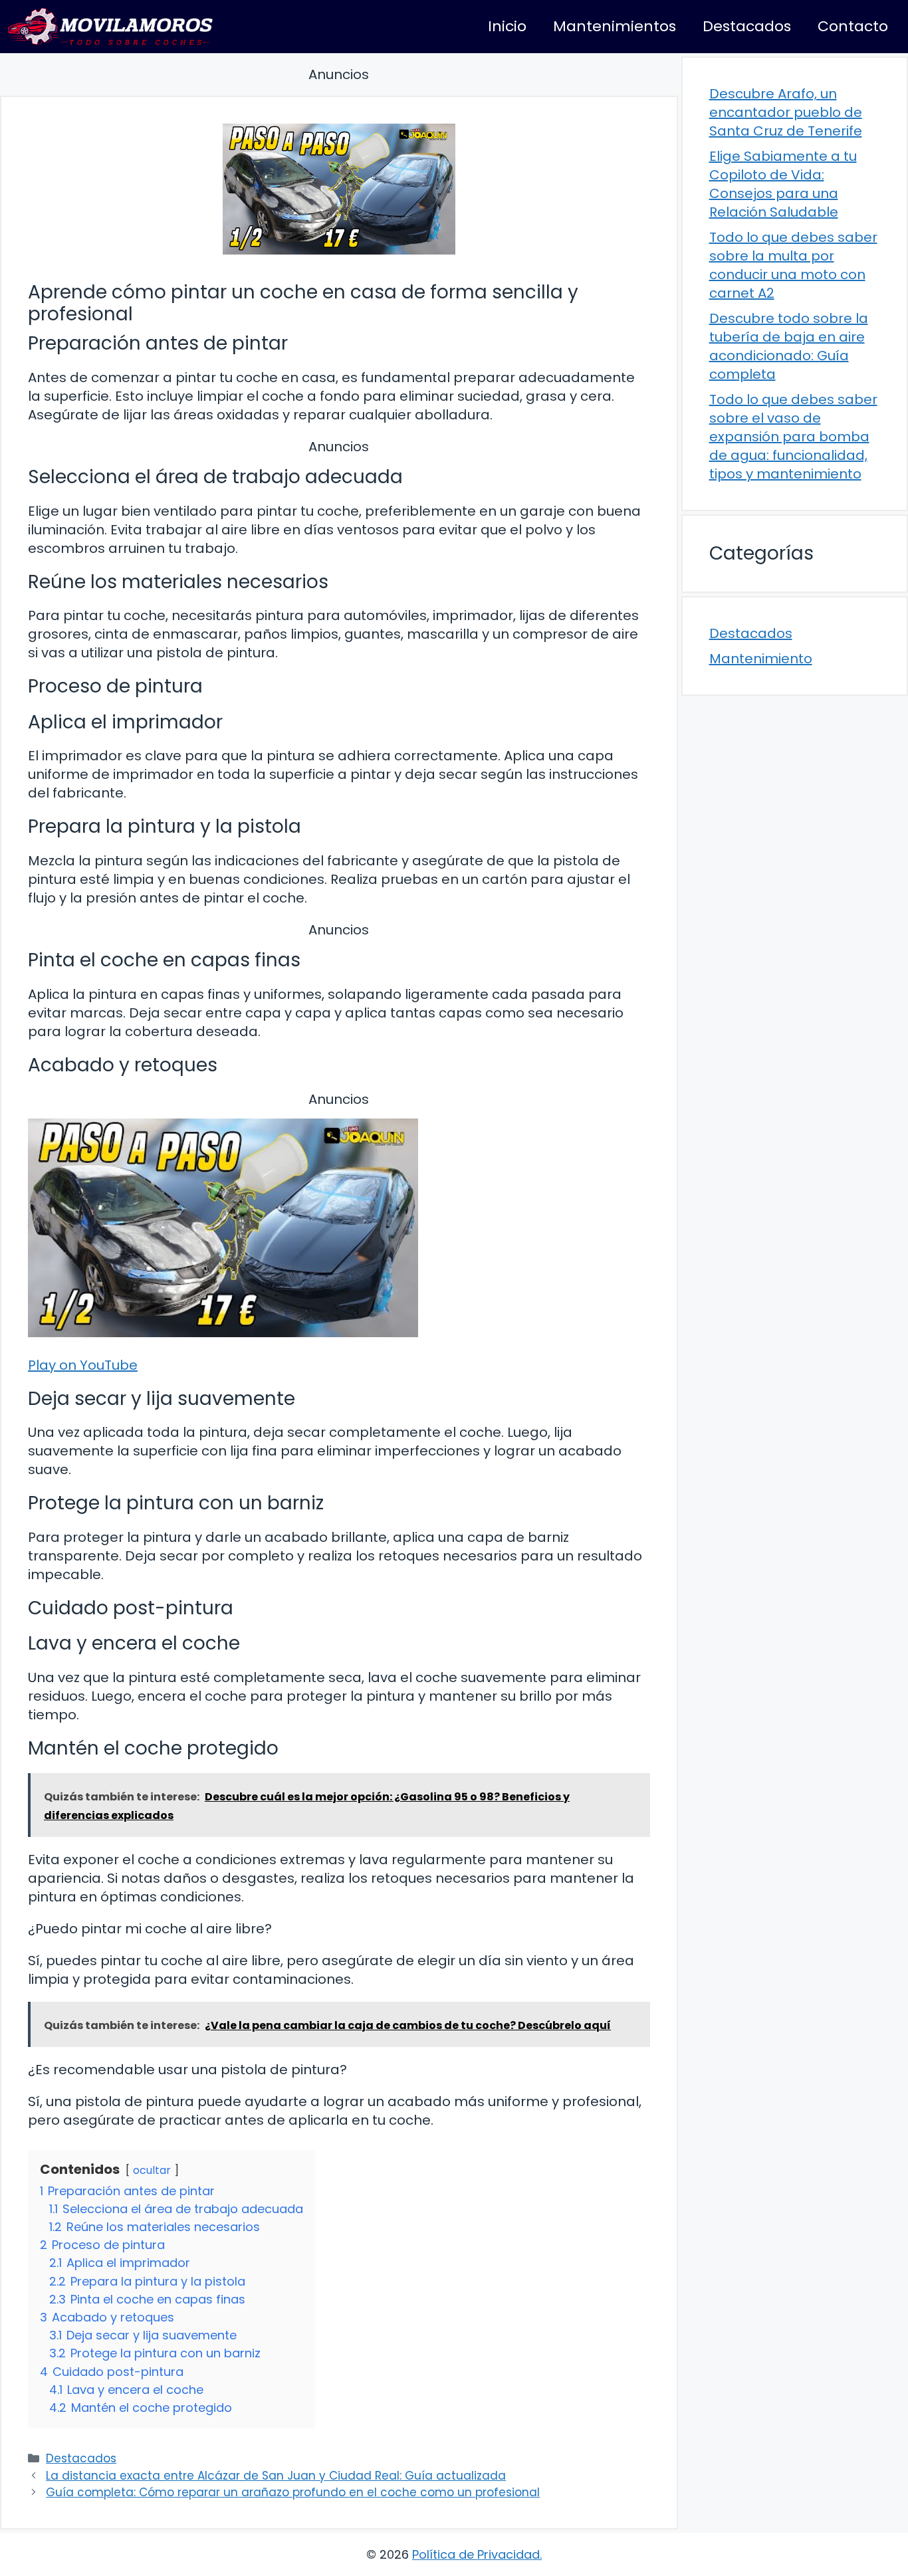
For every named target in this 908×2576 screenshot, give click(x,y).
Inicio (507, 26)
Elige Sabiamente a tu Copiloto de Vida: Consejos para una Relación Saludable (783, 184)
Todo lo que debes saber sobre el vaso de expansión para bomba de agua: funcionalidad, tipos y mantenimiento (793, 437)
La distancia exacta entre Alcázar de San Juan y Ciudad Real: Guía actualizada (276, 2476)
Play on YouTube (83, 1365)
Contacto (853, 26)
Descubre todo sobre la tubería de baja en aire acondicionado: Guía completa (789, 346)
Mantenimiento (761, 659)
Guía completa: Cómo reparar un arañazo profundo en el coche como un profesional (293, 2492)
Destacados (747, 26)
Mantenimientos (615, 26)
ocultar (152, 2170)
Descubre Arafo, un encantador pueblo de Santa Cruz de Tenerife (786, 112)
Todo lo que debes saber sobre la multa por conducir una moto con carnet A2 (793, 265)
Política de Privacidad (476, 2554)
